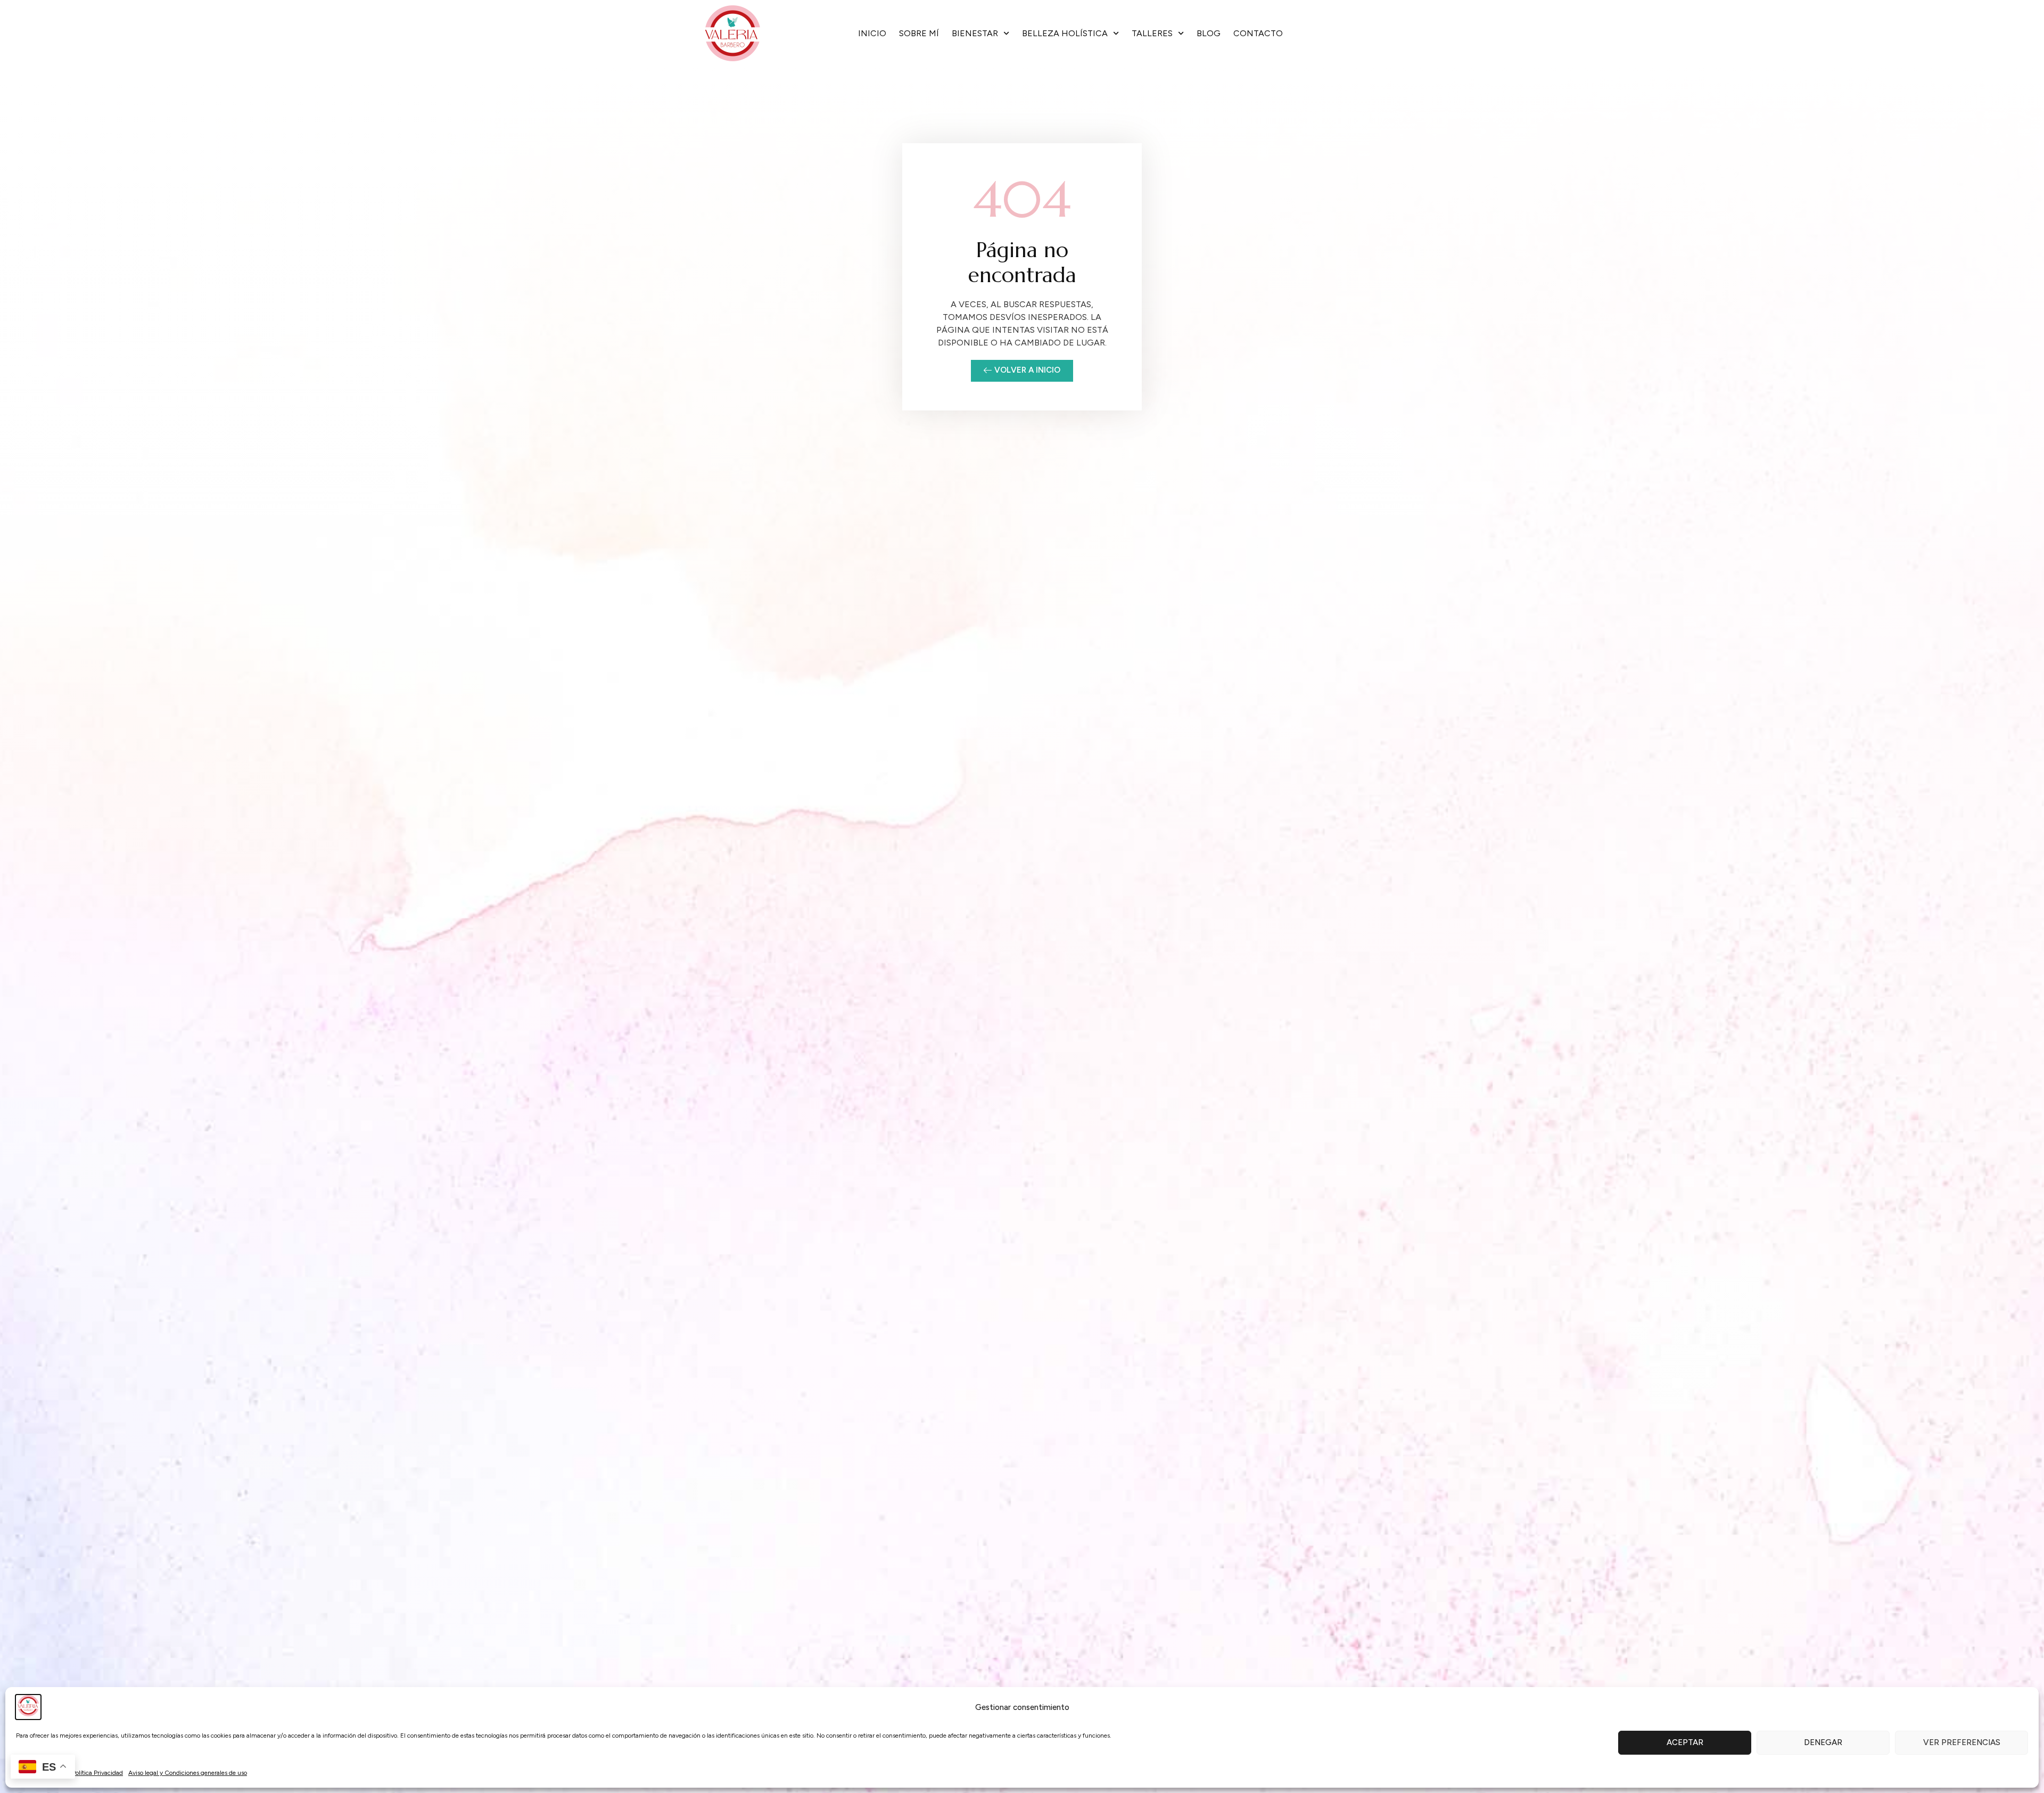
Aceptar (1685, 1742)
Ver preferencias (1962, 1742)
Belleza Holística (1065, 33)
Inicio (872, 33)
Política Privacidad (97, 1773)
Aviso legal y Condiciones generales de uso (188, 1773)
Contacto (1258, 33)
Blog (1209, 33)
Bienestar (975, 33)
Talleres (1152, 33)
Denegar (1823, 1742)
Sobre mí (919, 33)
